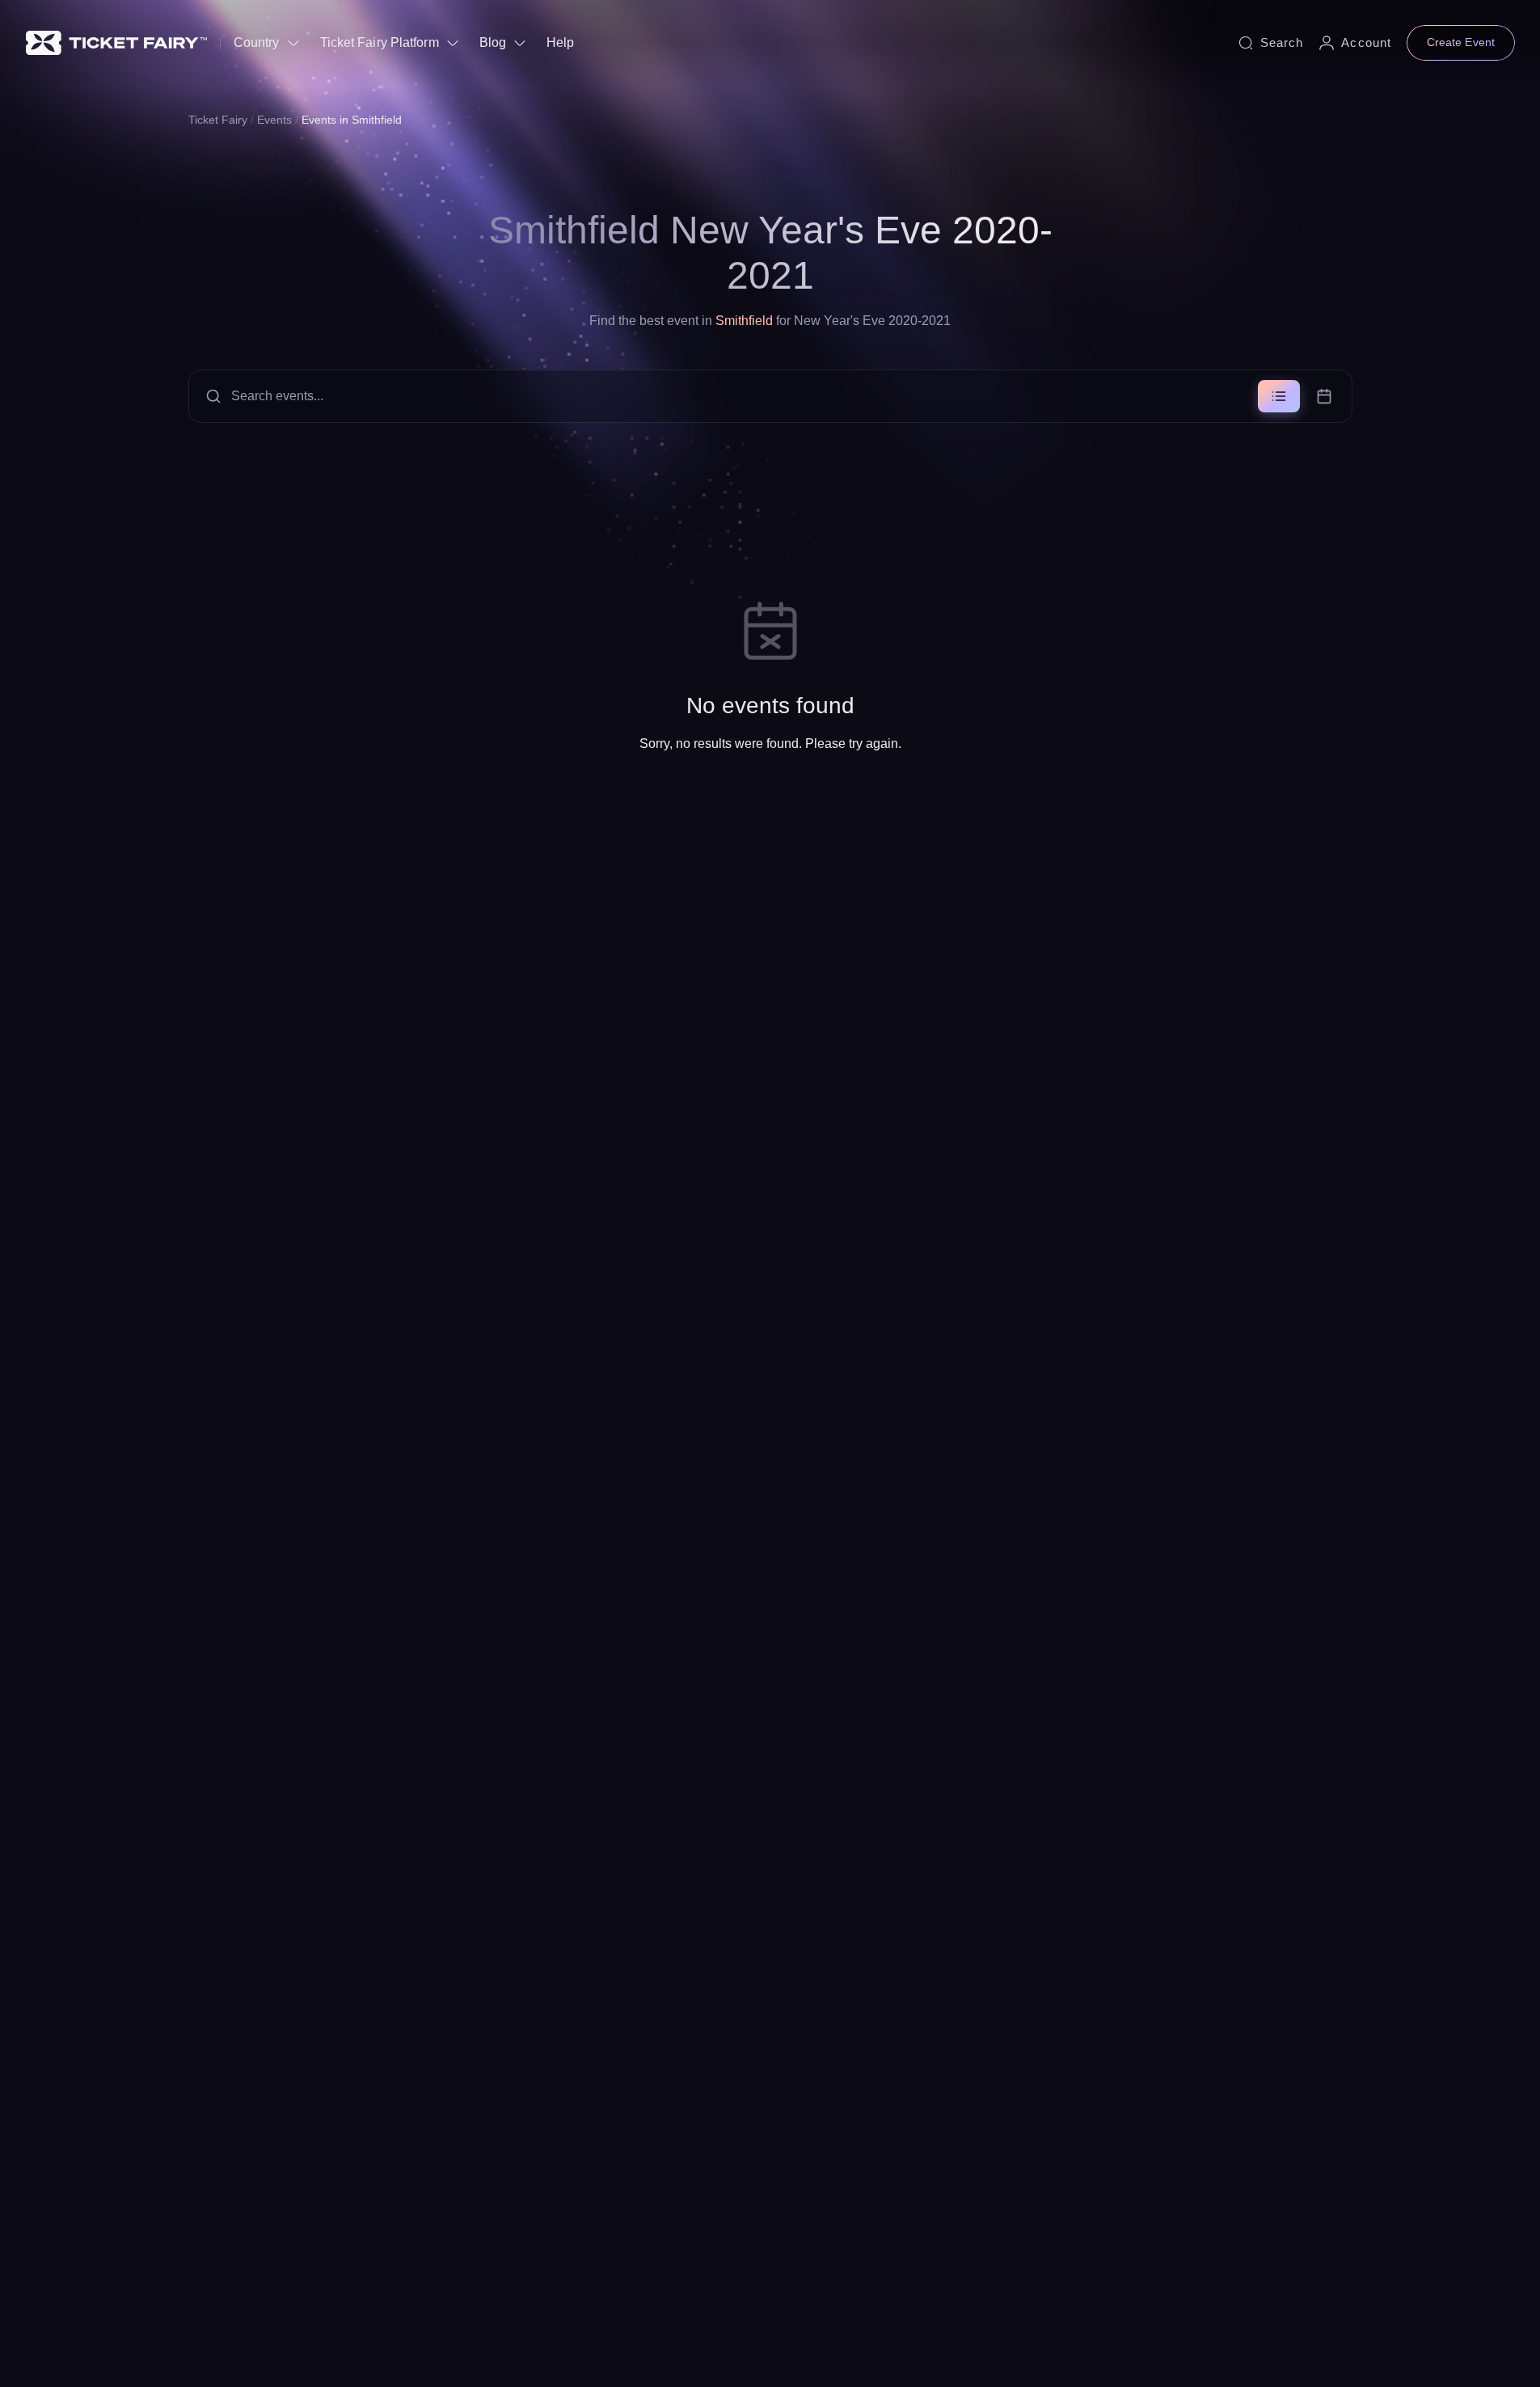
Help (560, 42)
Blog (493, 42)
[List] (1279, 396)
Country (257, 42)
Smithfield (744, 321)
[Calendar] (1324, 396)
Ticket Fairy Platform (380, 42)
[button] (770, 396)
